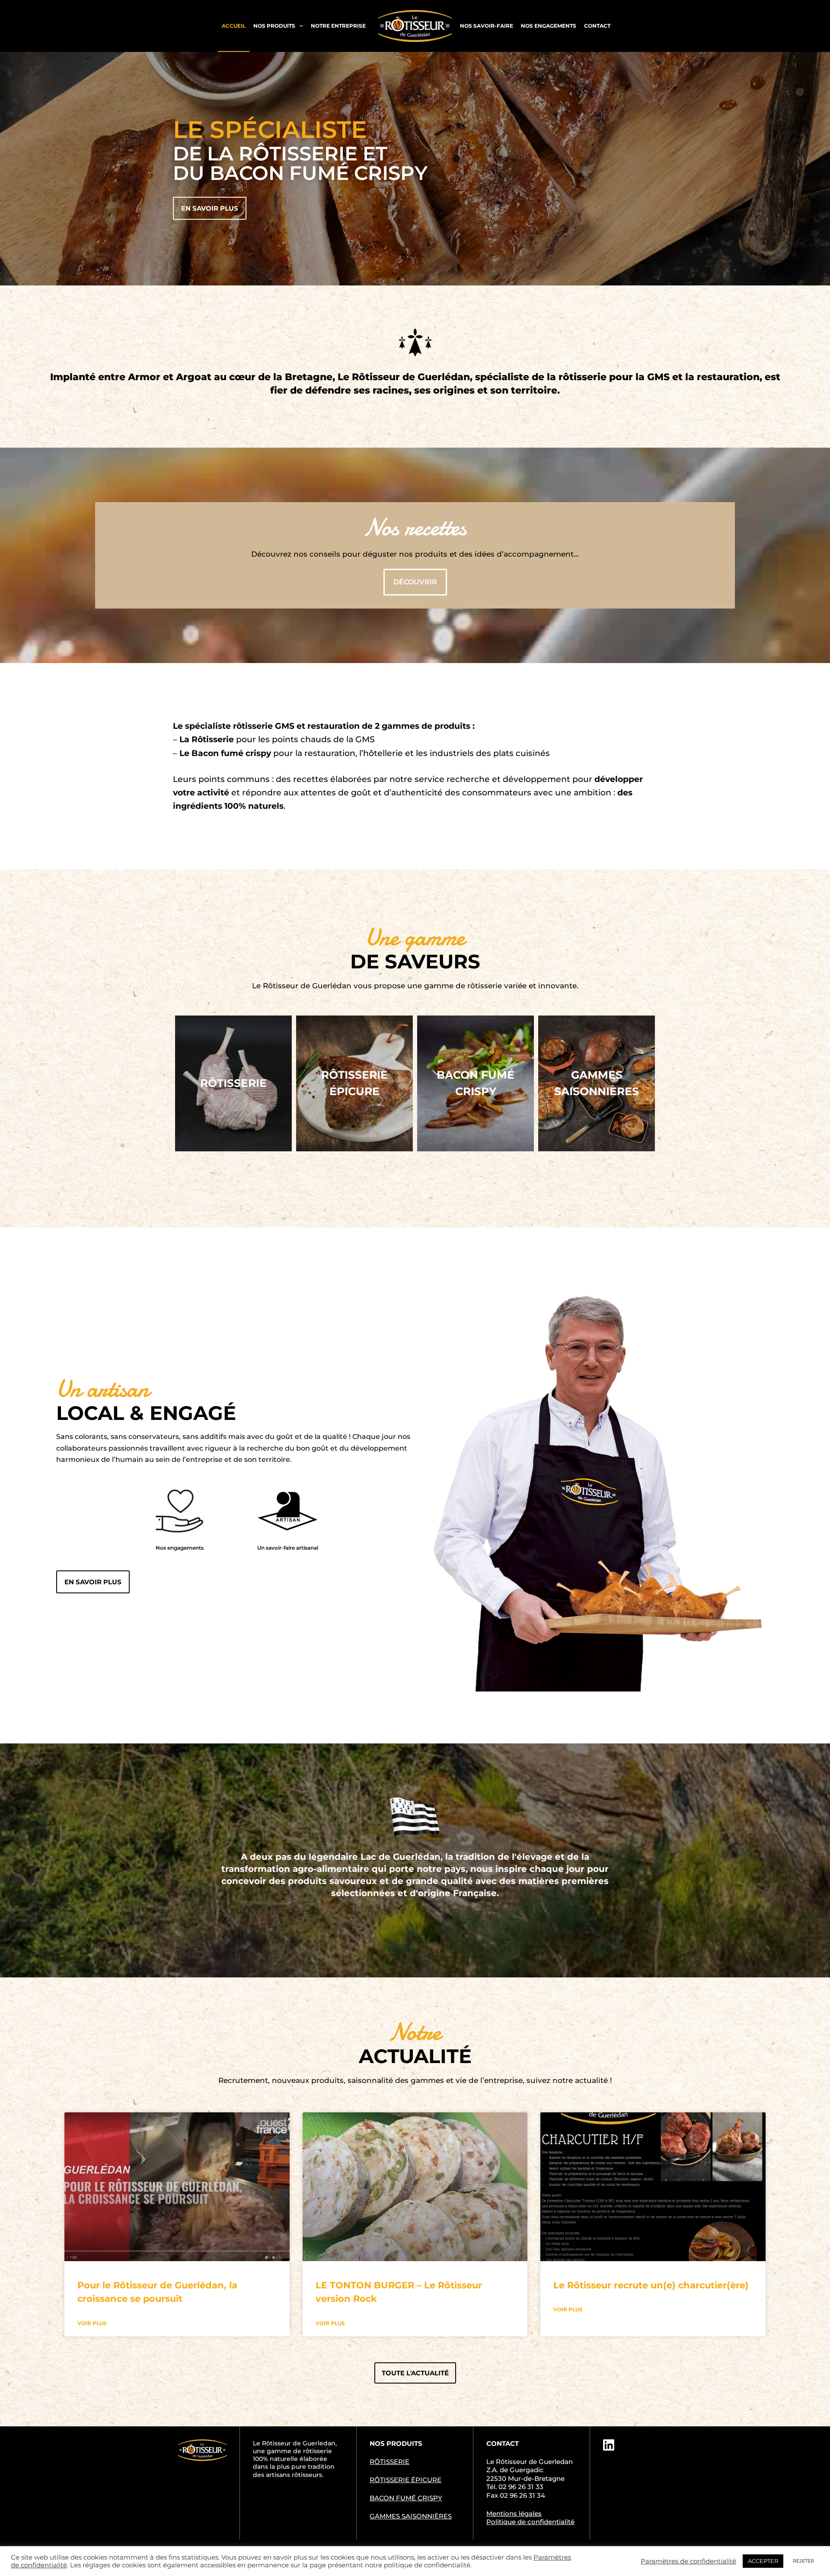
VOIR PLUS (92, 2323)
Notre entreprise (338, 26)
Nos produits (274, 26)
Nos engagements (549, 26)
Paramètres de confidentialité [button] (688, 2561)
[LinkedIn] (609, 2445)
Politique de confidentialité (530, 2522)
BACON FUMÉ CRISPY (406, 2498)
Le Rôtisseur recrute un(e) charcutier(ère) (651, 2285)
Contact (597, 26)
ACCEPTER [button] (763, 2561)
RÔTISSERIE (389, 2462)
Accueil (234, 26)
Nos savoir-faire (487, 26)
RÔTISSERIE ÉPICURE (405, 2480)
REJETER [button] (803, 2561)
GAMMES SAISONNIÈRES (411, 2516)
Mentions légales (514, 2514)
